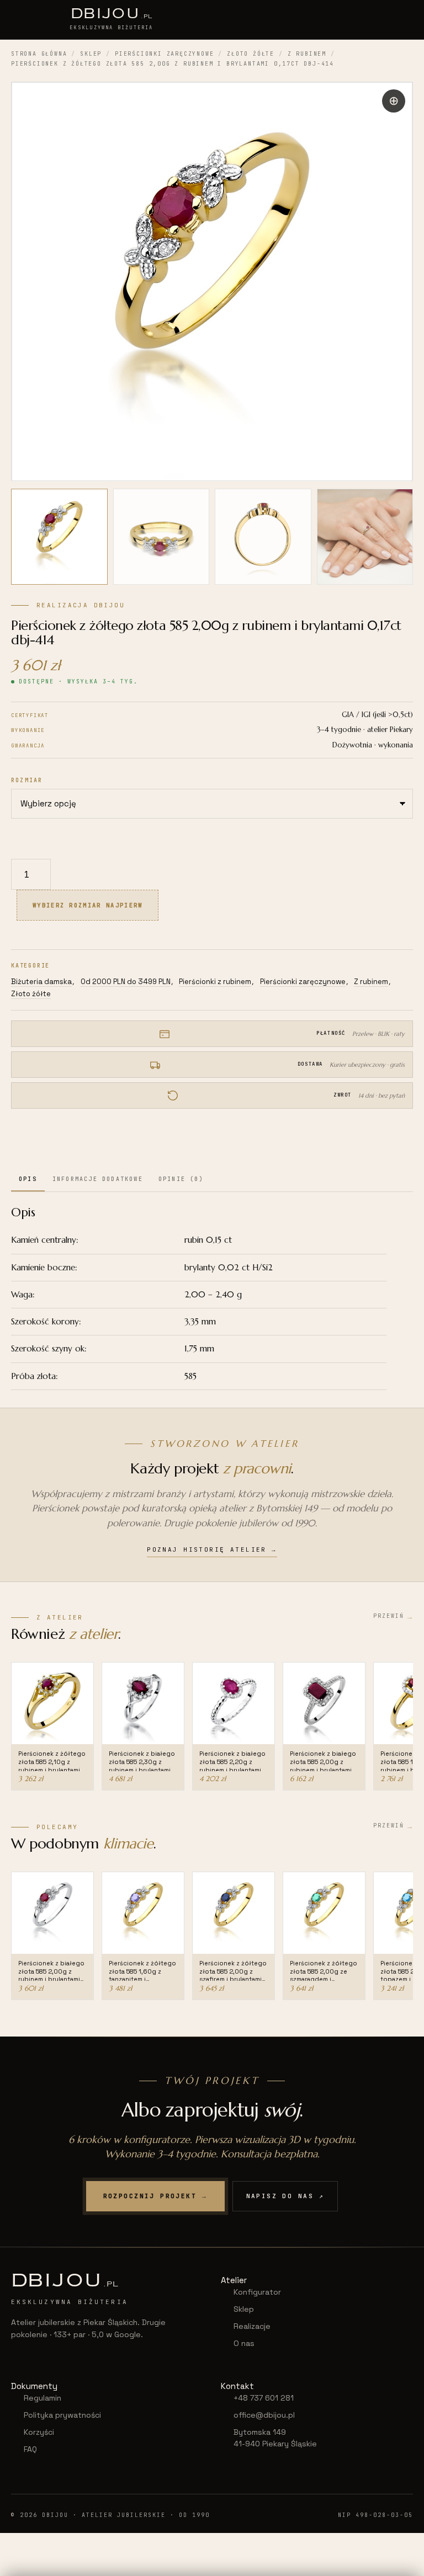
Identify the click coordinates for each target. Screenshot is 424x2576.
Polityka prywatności (62, 2415)
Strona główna (39, 54)
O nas (244, 2343)
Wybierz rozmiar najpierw (88, 905)
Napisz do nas (285, 2196)
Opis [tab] (28, 1179)
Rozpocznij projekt (155, 2196)
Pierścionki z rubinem (215, 982)
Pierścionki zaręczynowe (164, 54)
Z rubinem (307, 54)
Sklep (91, 54)
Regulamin (43, 2398)
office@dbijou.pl (264, 2415)
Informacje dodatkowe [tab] (98, 1179)
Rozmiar (27, 780)
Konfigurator (257, 2292)
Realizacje (252, 2326)
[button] (394, 101)
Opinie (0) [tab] (181, 1179)
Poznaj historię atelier (212, 1549)
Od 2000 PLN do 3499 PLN (126, 982)
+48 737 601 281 (264, 2398)
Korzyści (39, 2432)
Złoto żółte (251, 54)
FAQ (30, 2449)
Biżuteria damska (41, 982)
